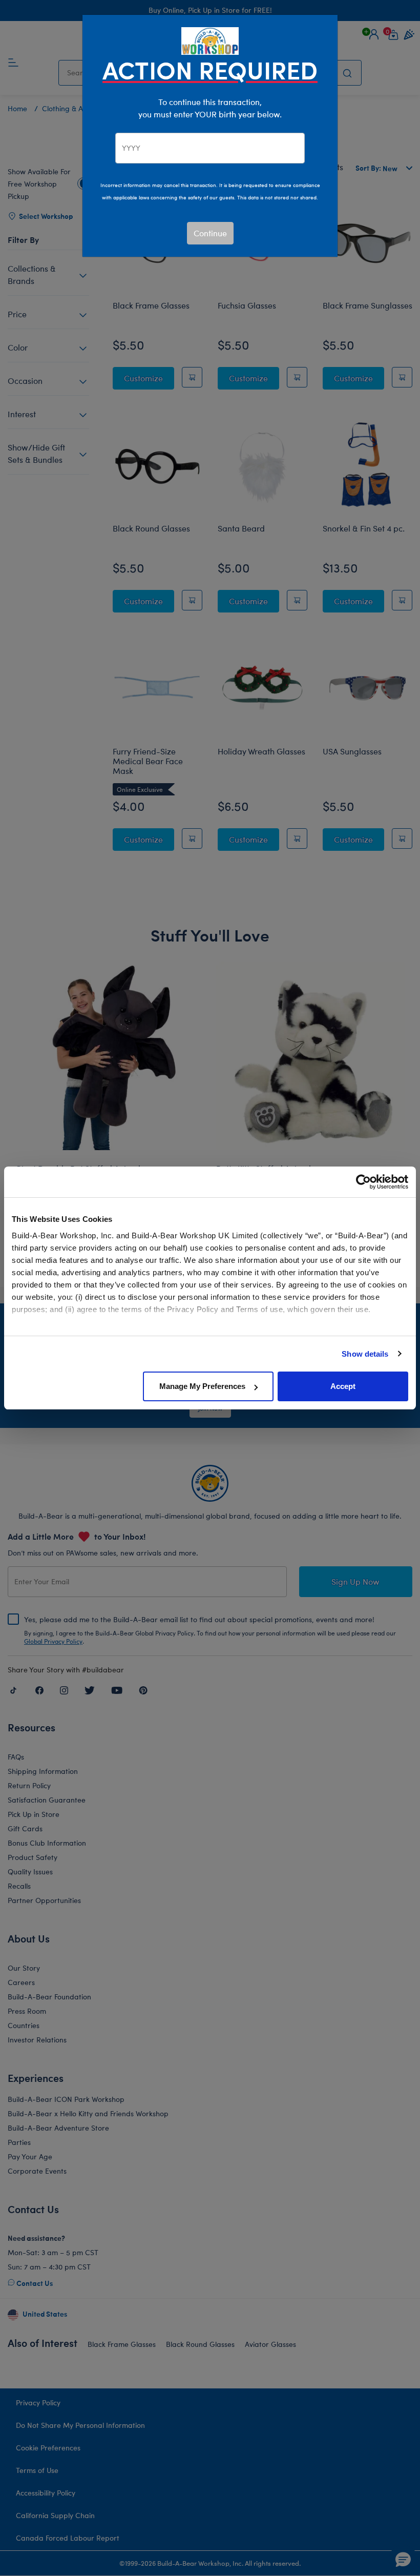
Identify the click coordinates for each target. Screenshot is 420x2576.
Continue (210, 233)
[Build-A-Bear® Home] (210, 40)
